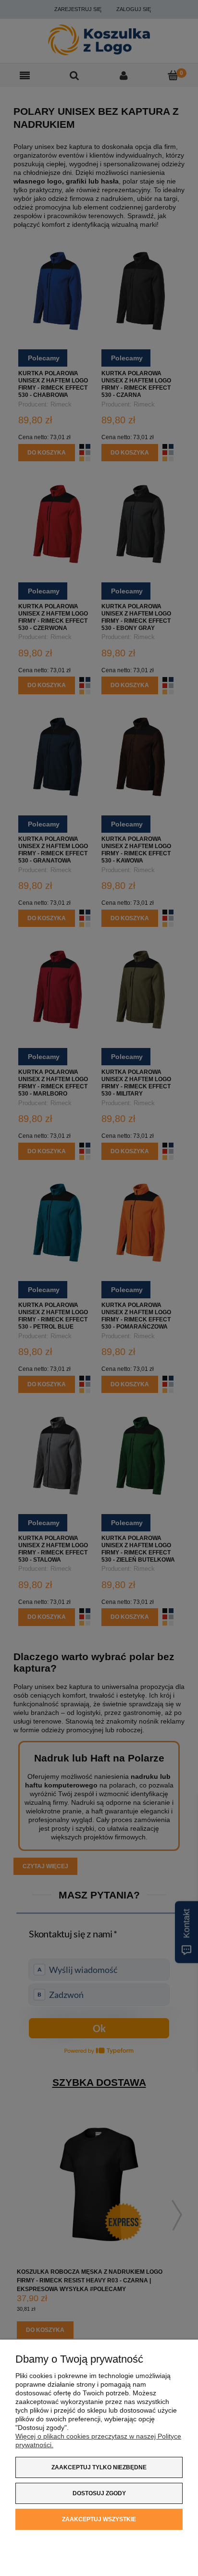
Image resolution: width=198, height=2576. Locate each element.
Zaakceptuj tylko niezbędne (99, 2467)
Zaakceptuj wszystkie (99, 2519)
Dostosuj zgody (99, 2493)
